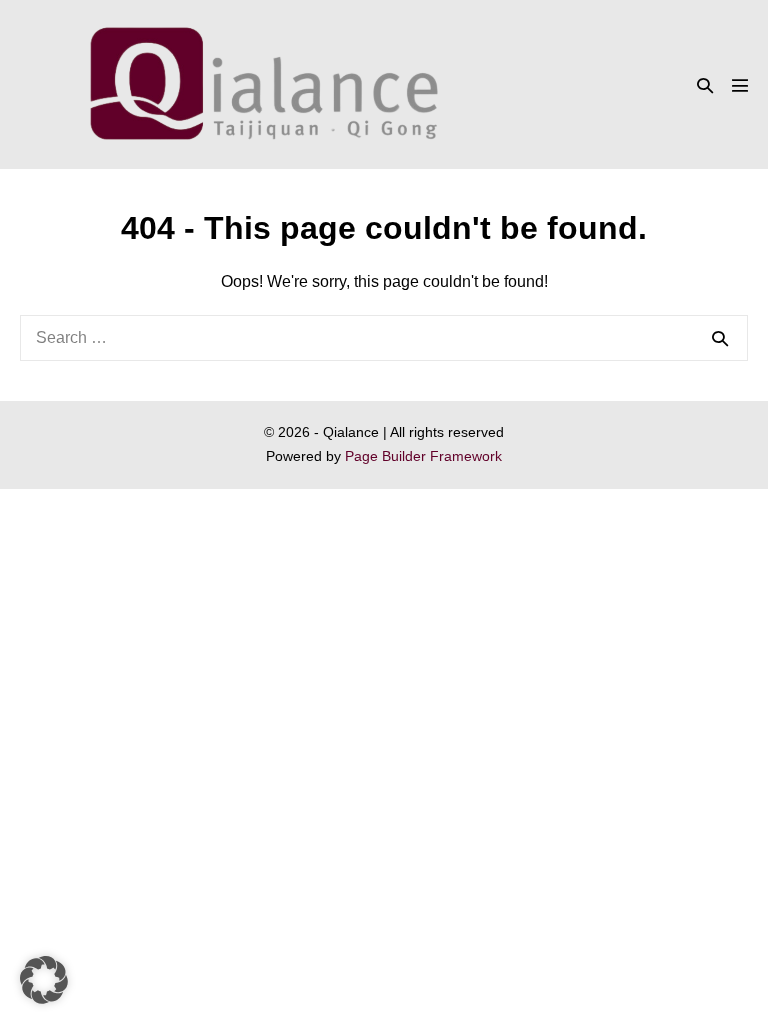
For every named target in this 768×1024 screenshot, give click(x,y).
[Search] (720, 338)
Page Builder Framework (423, 456)
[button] (705, 85)
